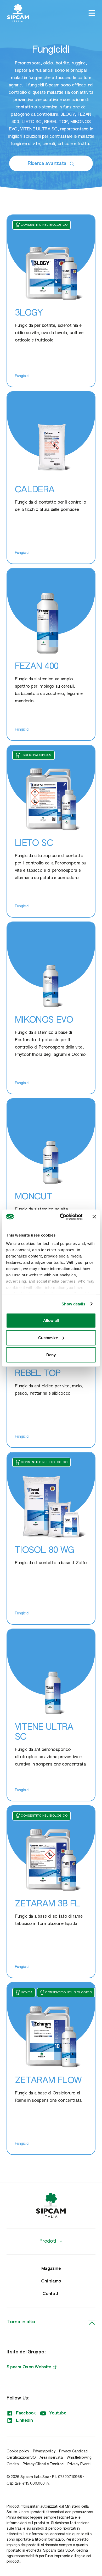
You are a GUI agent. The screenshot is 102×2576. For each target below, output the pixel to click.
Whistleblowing (79, 2458)
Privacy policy (44, 2451)
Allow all (51, 1320)
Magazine (51, 2269)
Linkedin (24, 2421)
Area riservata (51, 2458)
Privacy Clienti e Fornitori (43, 2464)
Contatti (51, 2294)
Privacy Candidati (73, 2451)
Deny (51, 1355)
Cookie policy (18, 2451)
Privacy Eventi (79, 2464)
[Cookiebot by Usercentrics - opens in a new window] (62, 1217)
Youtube (58, 2413)
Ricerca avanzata (47, 164)
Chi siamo (51, 2281)
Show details (73, 1304)
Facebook (26, 2413)
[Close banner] (94, 1217)
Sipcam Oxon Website (29, 2367)
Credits (13, 2464)
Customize (48, 1337)
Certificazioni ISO (21, 2458)
